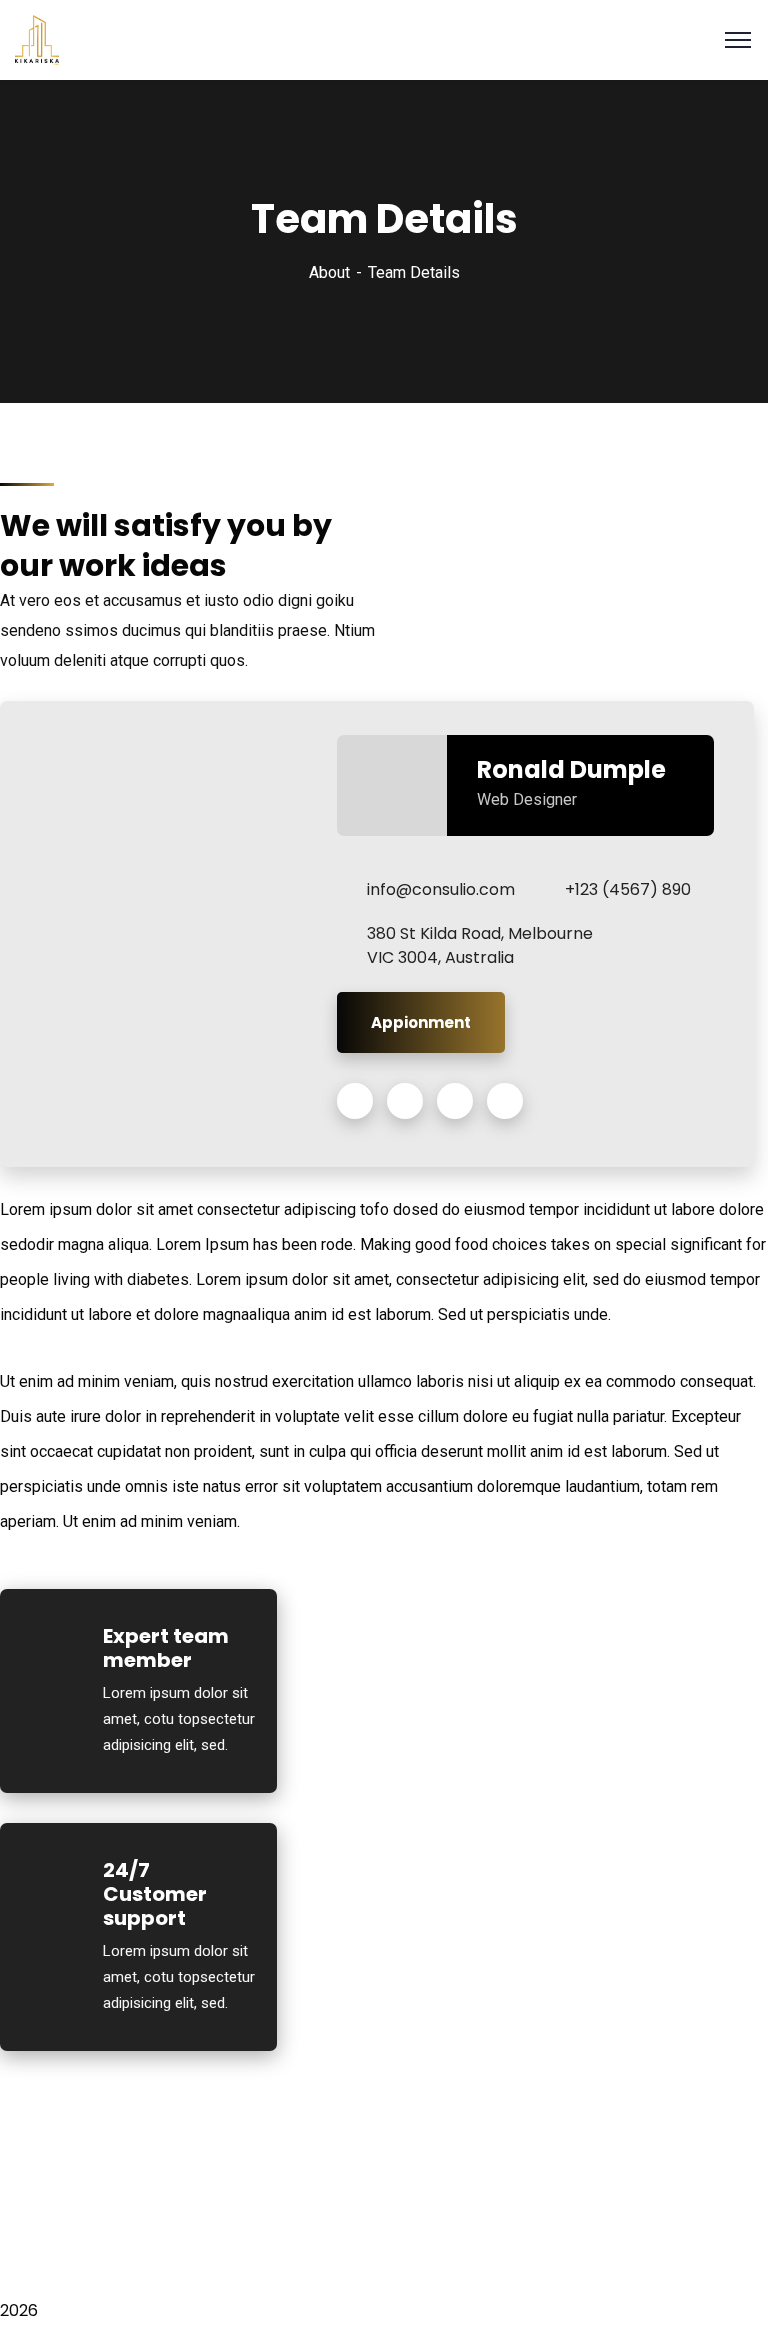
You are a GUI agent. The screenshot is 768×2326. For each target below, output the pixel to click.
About (329, 272)
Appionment (421, 1022)
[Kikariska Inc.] (37, 38)
